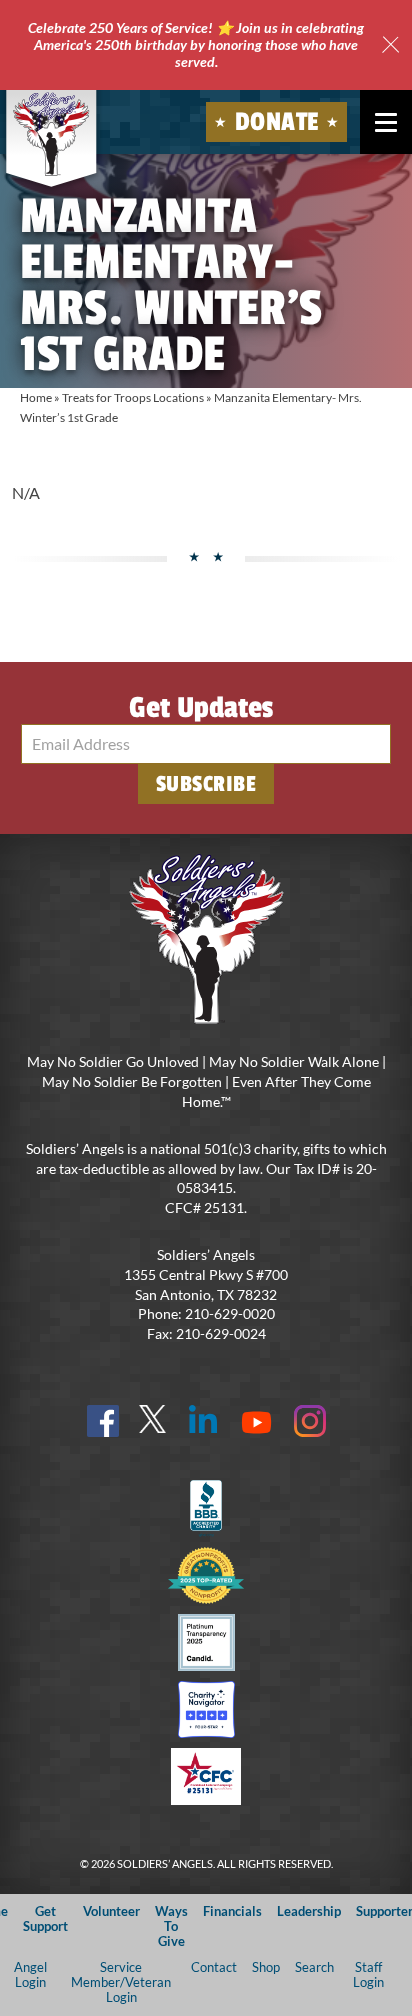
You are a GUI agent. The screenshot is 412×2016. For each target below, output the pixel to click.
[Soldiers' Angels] (51, 134)
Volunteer (111, 1911)
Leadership (309, 1911)
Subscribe (206, 784)
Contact (214, 1967)
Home (36, 397)
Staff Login (368, 1974)
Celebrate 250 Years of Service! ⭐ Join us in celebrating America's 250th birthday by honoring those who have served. (196, 44)
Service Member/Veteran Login (121, 1982)
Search (314, 1967)
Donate (277, 122)
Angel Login (30, 1974)
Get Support (45, 1918)
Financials (232, 1911)
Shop (266, 1967)
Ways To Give (171, 1926)
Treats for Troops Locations (133, 397)
